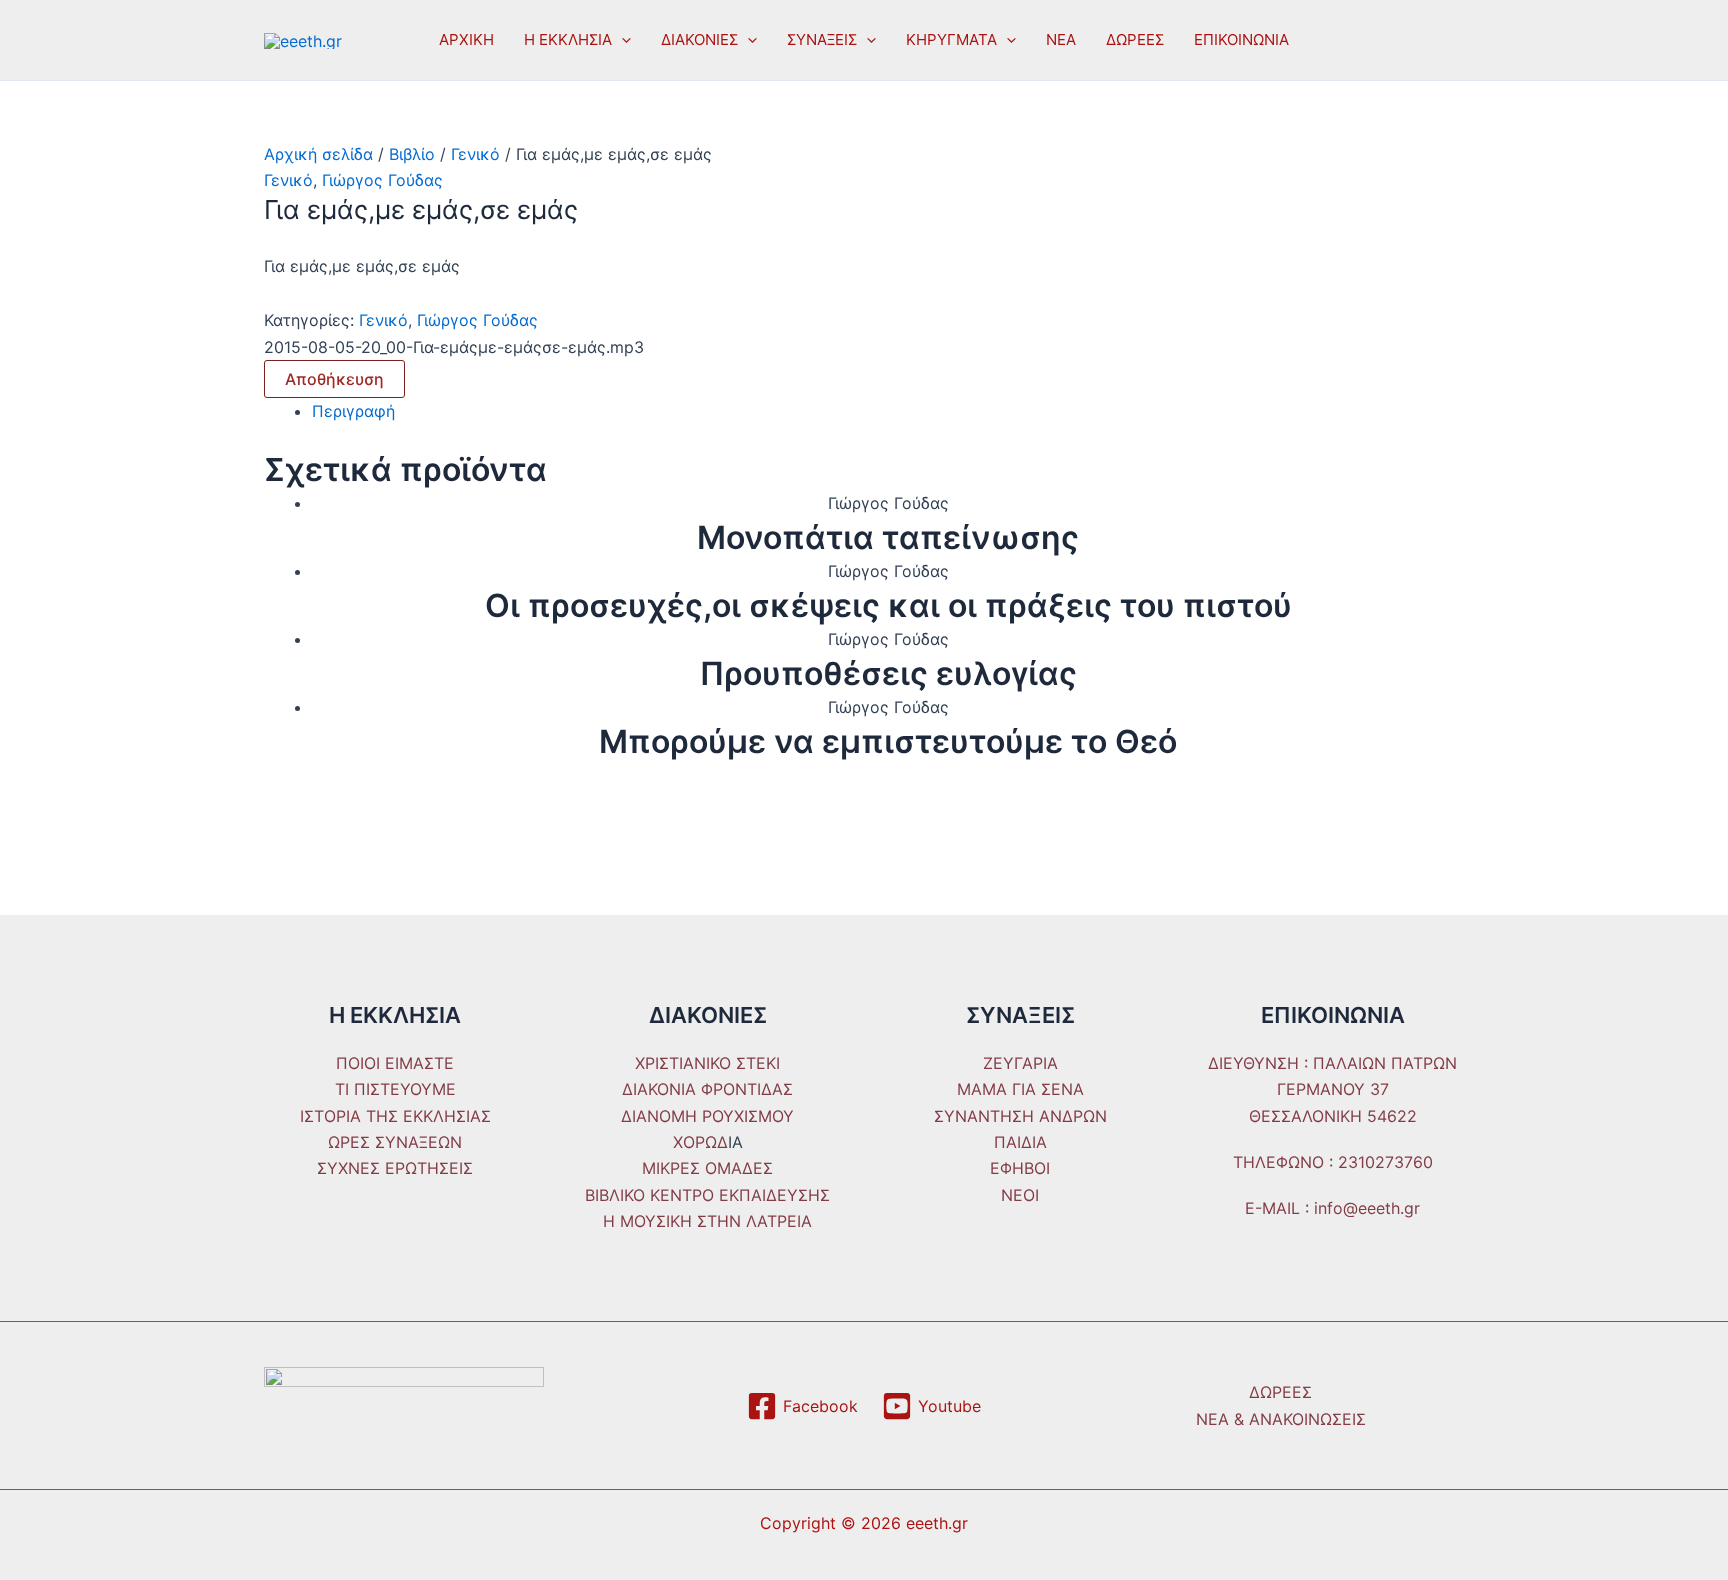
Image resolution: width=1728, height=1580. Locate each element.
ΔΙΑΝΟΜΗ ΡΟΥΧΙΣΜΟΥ (707, 1116)
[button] (621, 40)
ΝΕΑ (1061, 39)
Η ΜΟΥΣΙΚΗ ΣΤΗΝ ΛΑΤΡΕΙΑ (707, 1221)
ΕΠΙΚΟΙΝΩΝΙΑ (1241, 39)
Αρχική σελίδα (318, 154)
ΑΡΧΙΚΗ (466, 39)
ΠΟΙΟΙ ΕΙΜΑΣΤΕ (395, 1063)
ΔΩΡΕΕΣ (1135, 39)
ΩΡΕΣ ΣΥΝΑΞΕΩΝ (395, 1142)
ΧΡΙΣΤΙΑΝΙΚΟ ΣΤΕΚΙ (707, 1063)
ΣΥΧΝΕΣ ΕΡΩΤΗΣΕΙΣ (395, 1168)
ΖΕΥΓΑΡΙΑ (1020, 1063)
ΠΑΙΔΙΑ (1020, 1142)
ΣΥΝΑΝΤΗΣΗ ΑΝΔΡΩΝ (1020, 1116)
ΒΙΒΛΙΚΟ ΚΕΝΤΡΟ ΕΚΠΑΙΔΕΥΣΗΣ (707, 1195)
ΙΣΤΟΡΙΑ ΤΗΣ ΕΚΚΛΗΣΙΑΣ (395, 1116)
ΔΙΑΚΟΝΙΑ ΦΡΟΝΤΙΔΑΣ (707, 1089)
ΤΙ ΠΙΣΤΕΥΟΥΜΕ (395, 1089)
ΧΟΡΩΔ (700, 1142)
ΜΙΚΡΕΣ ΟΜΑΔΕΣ (707, 1168)
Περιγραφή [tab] (353, 411)
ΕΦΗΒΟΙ (1020, 1168)
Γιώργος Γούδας (382, 180)
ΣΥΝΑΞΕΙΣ (822, 39)
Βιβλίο (412, 154)
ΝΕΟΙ (1020, 1195)
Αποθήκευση (334, 379)
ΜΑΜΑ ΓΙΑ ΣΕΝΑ (1020, 1089)
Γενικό (475, 154)
